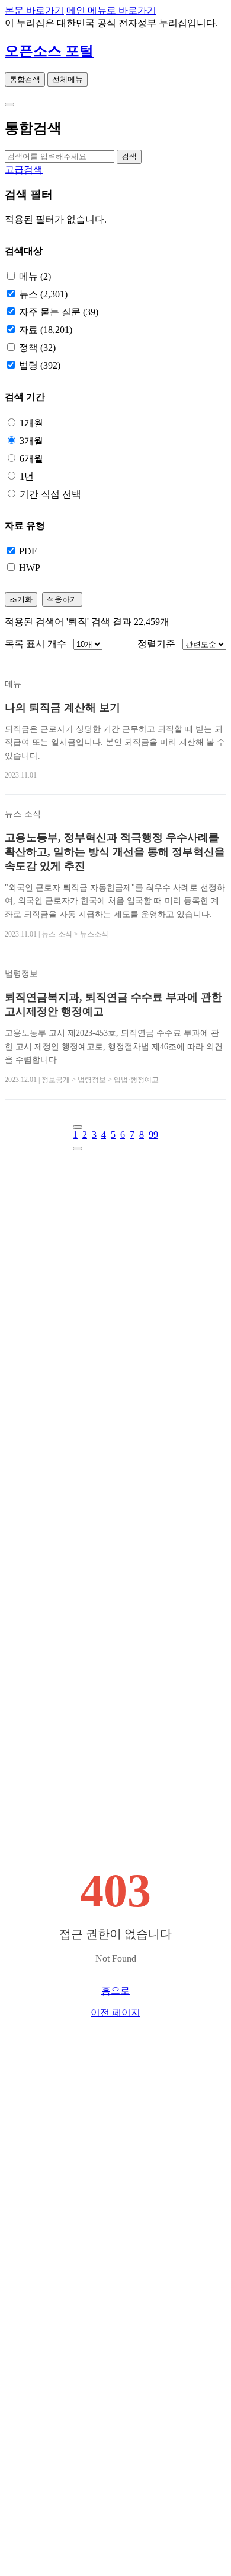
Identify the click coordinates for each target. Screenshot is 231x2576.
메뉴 (35, 276)
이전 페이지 (115, 2012)
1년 (27, 476)
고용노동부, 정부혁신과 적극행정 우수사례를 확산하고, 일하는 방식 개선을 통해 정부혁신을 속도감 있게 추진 (115, 852)
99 (153, 1135)
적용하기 (62, 599)
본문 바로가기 (34, 10)
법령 (40, 365)
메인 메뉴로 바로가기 (111, 10)
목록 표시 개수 (36, 644)
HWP (30, 568)
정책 (37, 348)
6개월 (31, 459)
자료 (46, 330)
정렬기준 (156, 644)
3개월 (31, 441)
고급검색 (24, 169)
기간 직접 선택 (50, 494)
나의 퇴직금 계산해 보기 (62, 708)
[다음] (78, 1149)
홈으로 (115, 1990)
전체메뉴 (68, 79)
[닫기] (9, 104)
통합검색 (25, 79)
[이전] (78, 1127)
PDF (28, 551)
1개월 (31, 423)
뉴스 (43, 294)
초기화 (21, 599)
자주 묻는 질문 (59, 312)
